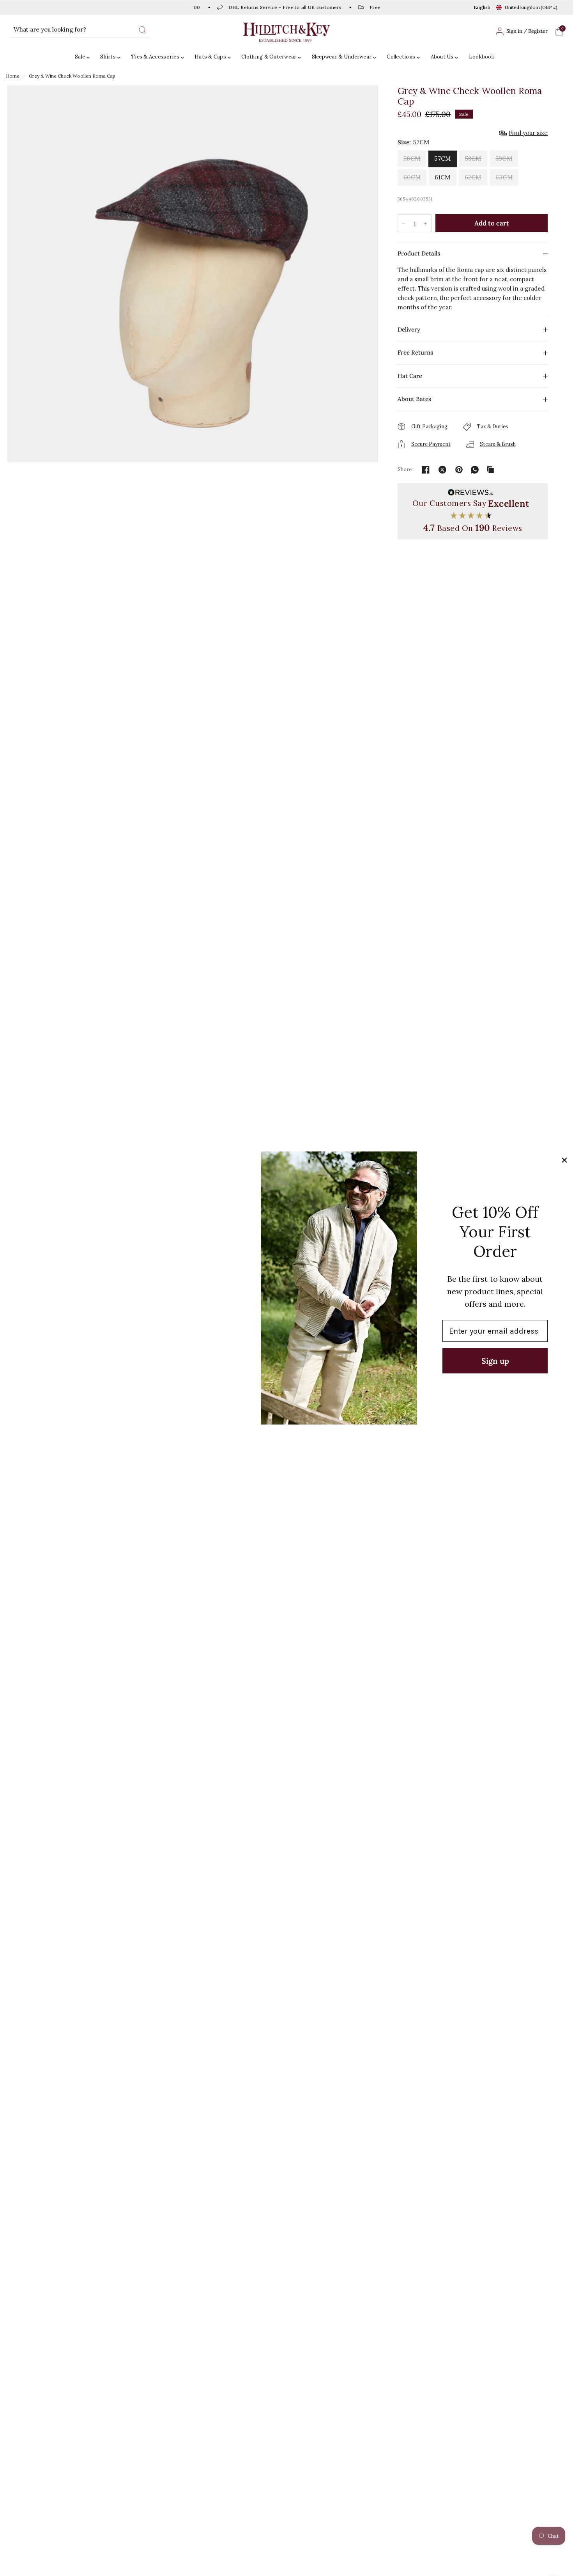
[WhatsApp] (475, 470)
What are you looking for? (50, 29)
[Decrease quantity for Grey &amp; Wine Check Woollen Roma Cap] (404, 224)
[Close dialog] (564, 1160)
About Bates (414, 399)
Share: (405, 469)
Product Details (419, 253)
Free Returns (415, 352)
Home (13, 76)
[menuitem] (84, 57)
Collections (401, 57)
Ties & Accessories (155, 57)
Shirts (108, 57)
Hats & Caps (210, 57)
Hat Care (410, 376)
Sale (80, 57)
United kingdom (531, 7)
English (482, 7)
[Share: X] (442, 470)
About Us (442, 57)
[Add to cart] (492, 223)
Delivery (409, 329)
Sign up (495, 1361)
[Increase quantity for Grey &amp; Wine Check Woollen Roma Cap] (425, 224)
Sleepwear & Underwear (342, 57)
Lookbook (482, 57)
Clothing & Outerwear (269, 57)
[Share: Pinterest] (459, 470)
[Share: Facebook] (426, 470)
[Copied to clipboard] (490, 470)
